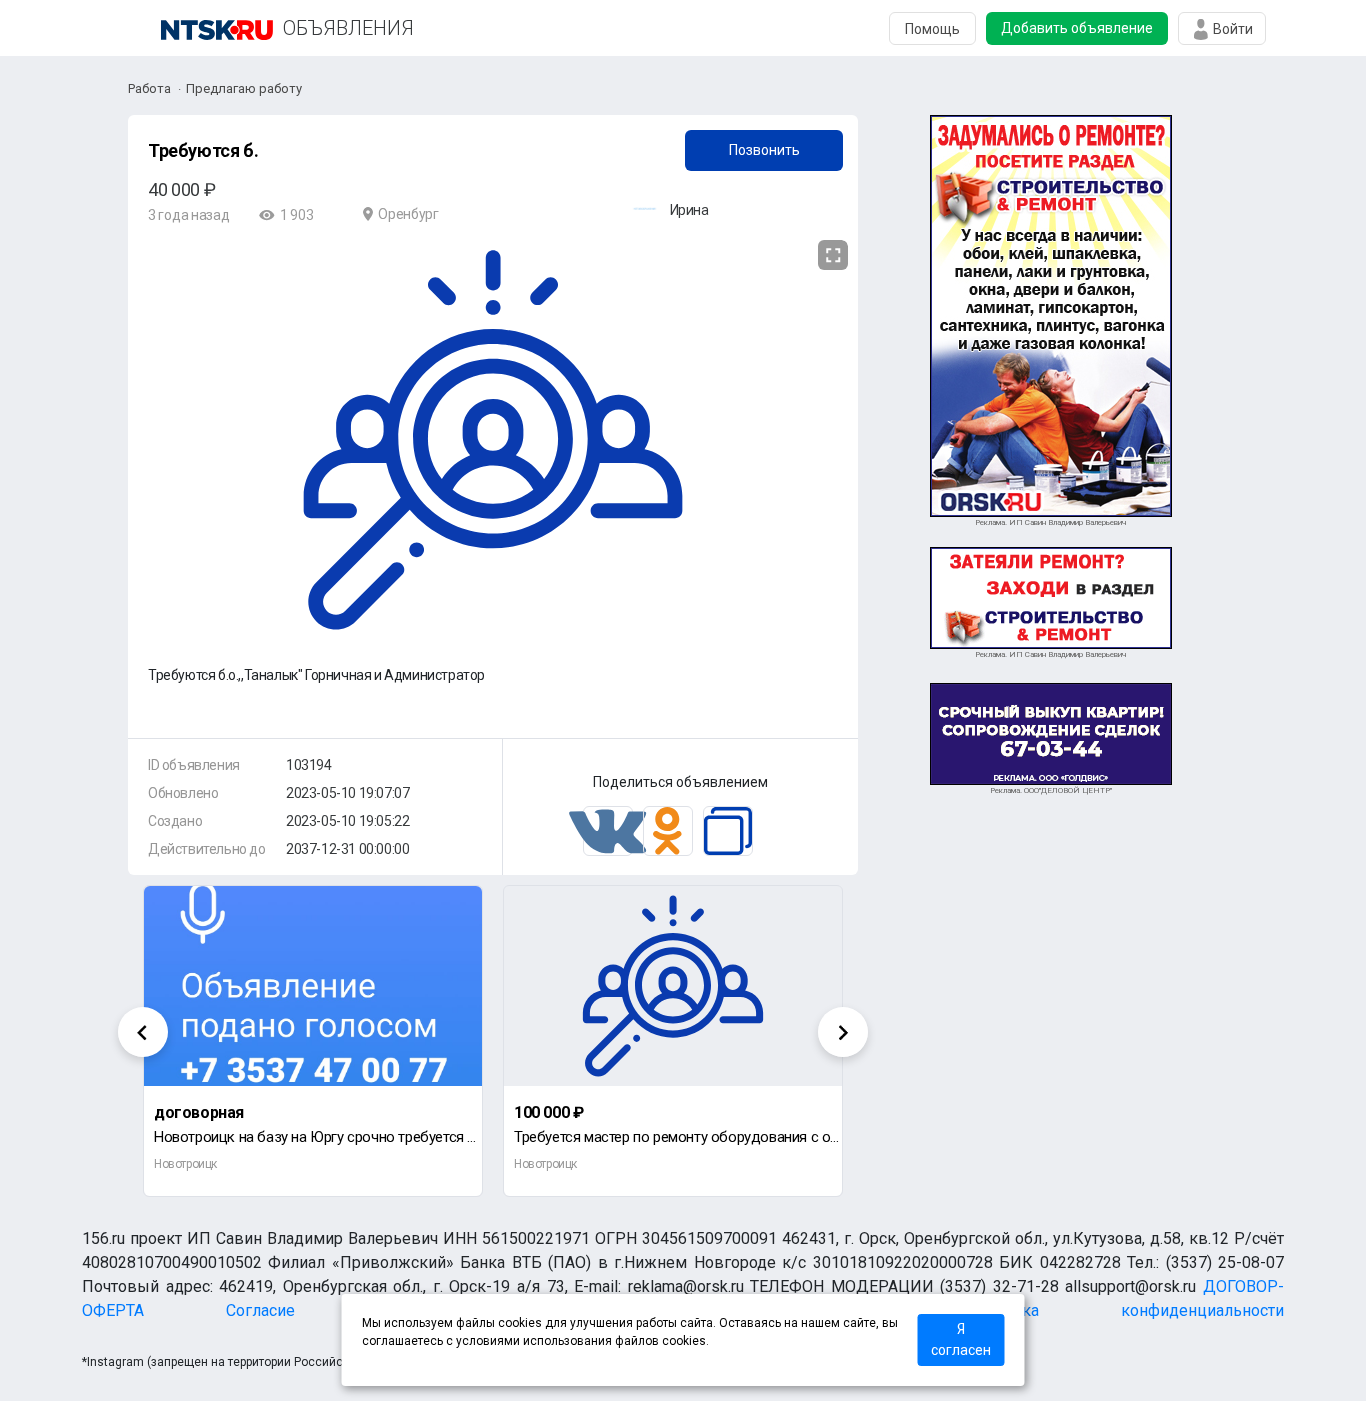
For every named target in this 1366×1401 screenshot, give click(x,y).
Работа (149, 88)
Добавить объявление (1077, 28)
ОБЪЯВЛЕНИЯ (348, 28)
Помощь (932, 29)
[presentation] (143, 1032)
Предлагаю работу (244, 88)
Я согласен (961, 1339)
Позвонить (764, 150)
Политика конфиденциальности (1125, 1310)
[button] (830, 256)
